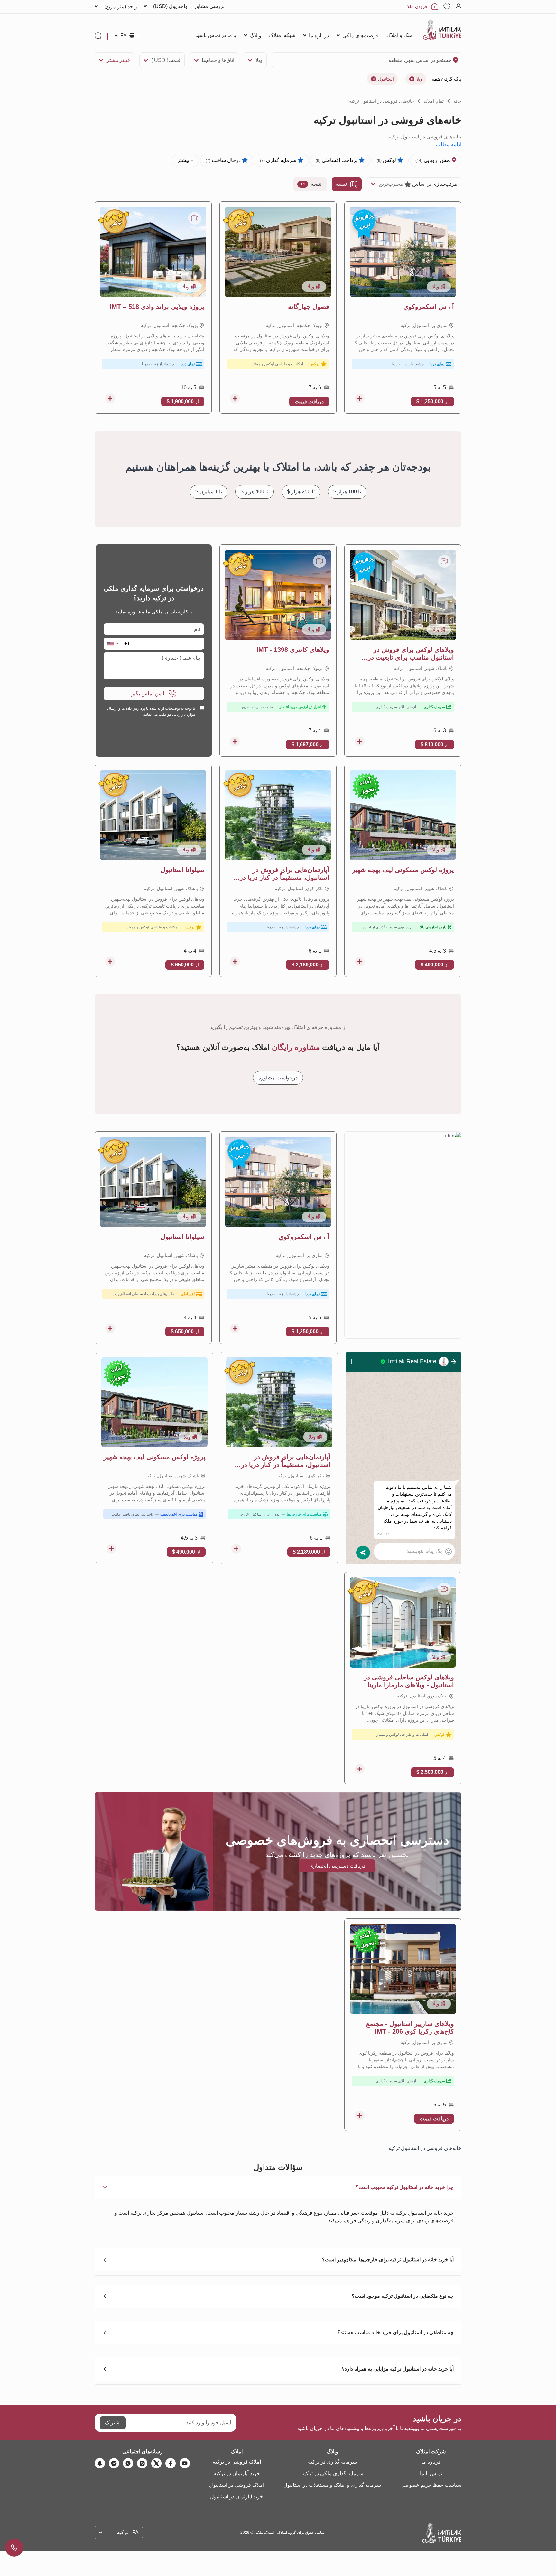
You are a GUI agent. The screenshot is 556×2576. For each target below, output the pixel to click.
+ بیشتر (185, 160)
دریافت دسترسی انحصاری (337, 1866)
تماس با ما (431, 2473)
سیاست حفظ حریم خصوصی (431, 2485)
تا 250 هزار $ (301, 492)
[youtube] (185, 2463)
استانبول (386, 79)
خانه (457, 101)
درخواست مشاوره (278, 1078)
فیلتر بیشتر (118, 60)
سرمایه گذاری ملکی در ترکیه (332, 2473)
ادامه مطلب (449, 144)
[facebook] (171, 2463)
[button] (113, 644)
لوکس (387, 160)
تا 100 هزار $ (347, 492)
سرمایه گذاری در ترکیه (332, 2462)
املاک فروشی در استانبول (237, 2485)
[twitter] (156, 2463)
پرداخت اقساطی (337, 160)
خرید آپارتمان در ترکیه (237, 2473)
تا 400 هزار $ (255, 492)
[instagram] (142, 2463)
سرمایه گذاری (279, 160)
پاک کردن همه (446, 79)
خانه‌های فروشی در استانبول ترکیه (382, 101)
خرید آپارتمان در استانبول (237, 2497)
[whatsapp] (128, 2463)
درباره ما (431, 2462)
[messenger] (114, 2463)
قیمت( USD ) (166, 60)
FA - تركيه (128, 2532)
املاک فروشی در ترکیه (237, 2462)
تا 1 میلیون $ (209, 492)
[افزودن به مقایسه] (360, 398)
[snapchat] (100, 2463)
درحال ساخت (224, 160)
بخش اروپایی (434, 160)
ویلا (259, 60)
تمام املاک (434, 101)
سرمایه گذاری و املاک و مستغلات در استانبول (332, 2485)
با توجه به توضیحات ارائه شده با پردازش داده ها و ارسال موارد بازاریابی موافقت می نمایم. (151, 711)
